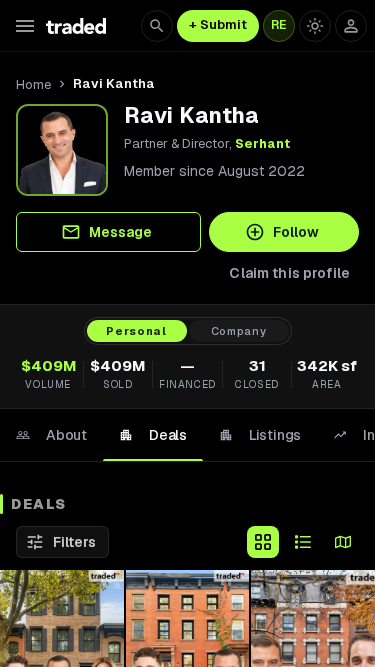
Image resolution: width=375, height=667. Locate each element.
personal (136, 331)
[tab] (51, 435)
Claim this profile (289, 273)
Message (120, 232)
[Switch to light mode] (315, 26)
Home (33, 84)
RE (279, 25)
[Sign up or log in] (351, 26)
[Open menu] (25, 26)
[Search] (157, 26)
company (239, 331)
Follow (296, 232)
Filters (74, 542)
